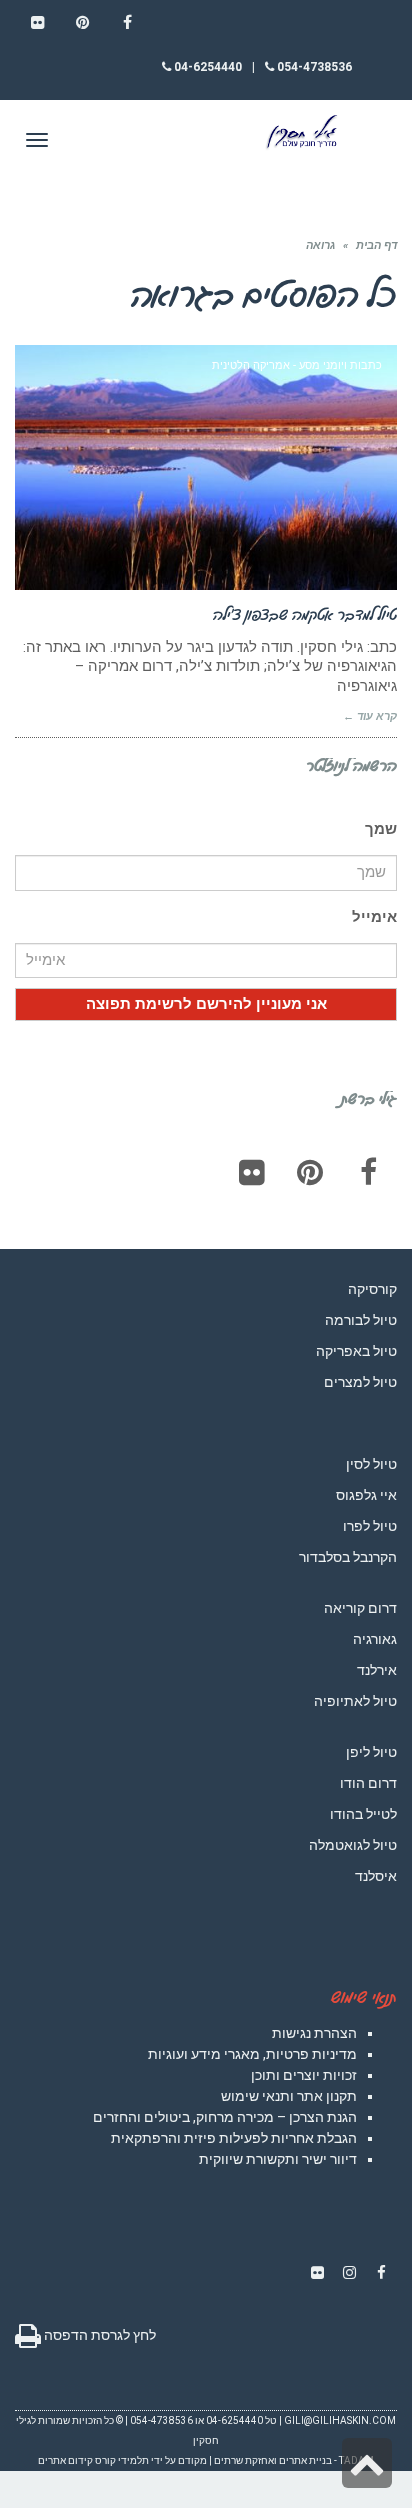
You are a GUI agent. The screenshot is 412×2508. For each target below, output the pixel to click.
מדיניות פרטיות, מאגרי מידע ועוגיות (252, 2054)
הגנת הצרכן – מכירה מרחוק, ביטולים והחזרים (225, 2117)
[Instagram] (349, 2273)
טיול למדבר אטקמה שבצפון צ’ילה (305, 614)
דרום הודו (368, 1783)
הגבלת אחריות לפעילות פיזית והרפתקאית (234, 2138)
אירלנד (377, 1670)
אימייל (374, 917)
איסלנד (376, 1876)
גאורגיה (375, 1639)
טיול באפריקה (356, 1351)
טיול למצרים (360, 1382)
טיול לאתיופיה (355, 1701)
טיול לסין (371, 1464)
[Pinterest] (310, 1172)
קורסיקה (372, 1289)
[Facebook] (368, 1172)
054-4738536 (313, 67)
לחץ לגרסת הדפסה (98, 2335)
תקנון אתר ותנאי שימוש (289, 2096)
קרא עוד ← (370, 716)
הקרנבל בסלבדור (348, 1557)
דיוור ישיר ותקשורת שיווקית (278, 2159)
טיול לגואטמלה (353, 1845)
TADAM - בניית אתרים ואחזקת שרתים (294, 2460)
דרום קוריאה (360, 1608)
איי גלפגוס (366, 1495)
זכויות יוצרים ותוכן (304, 2075)
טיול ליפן (371, 1752)
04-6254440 (206, 67)
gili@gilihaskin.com (340, 2420)
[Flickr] (252, 1172)
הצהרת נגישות (314, 2033)
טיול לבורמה (361, 1320)
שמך (381, 829)
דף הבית (376, 245)
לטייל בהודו (363, 1814)
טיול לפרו (370, 1526)
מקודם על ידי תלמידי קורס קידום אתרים (122, 2460)
